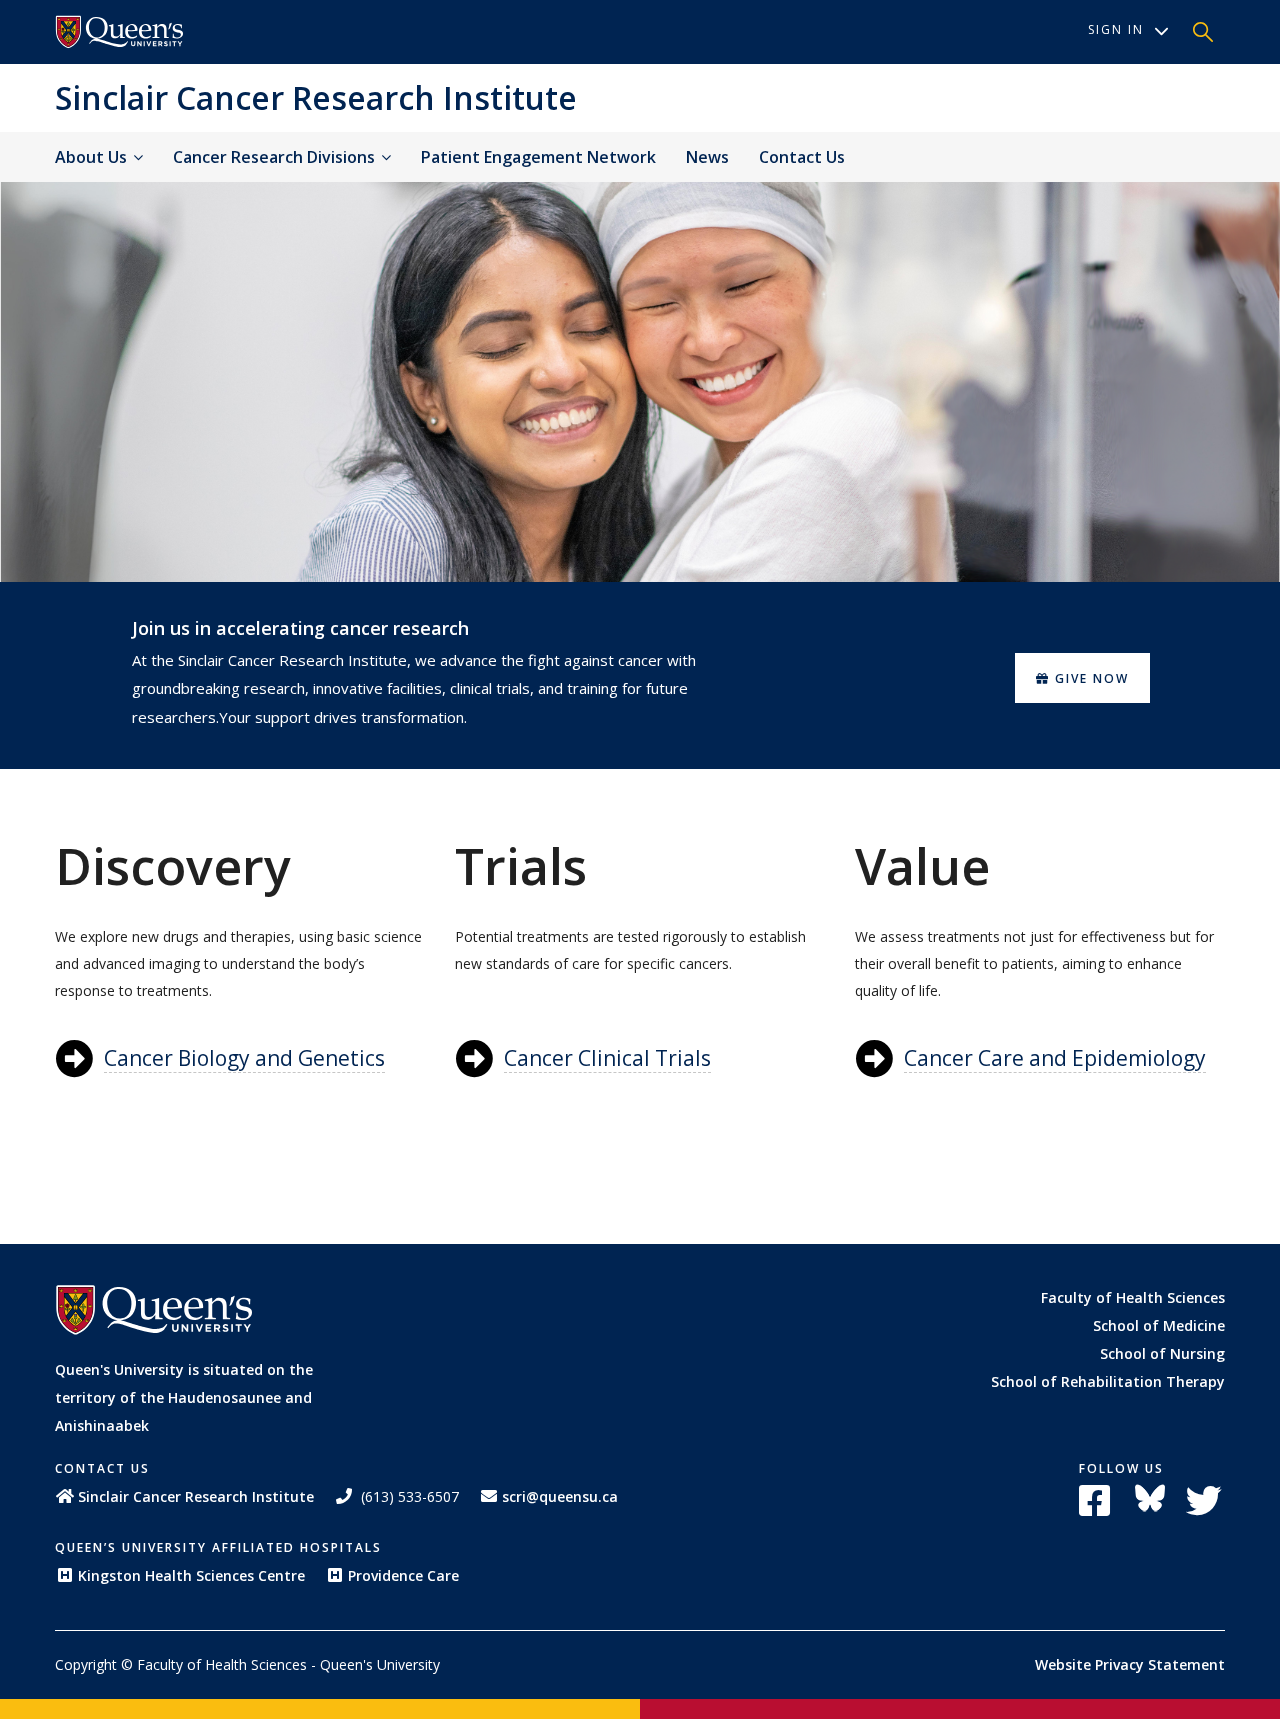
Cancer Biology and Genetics (244, 1058)
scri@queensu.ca (560, 1496)
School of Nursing (1162, 1353)
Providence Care (403, 1575)
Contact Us (802, 157)
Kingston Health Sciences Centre (191, 1575)
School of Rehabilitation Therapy (1108, 1381)
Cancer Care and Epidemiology (1055, 1058)
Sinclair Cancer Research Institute (316, 97)
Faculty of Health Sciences (1133, 1297)
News (707, 157)
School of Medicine (1159, 1325)
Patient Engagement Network (538, 157)
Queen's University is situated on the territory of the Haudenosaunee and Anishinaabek (184, 1397)
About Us (93, 157)
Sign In (1116, 29)
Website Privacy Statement (1130, 1664)
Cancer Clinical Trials (607, 1058)
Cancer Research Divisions (276, 157)
